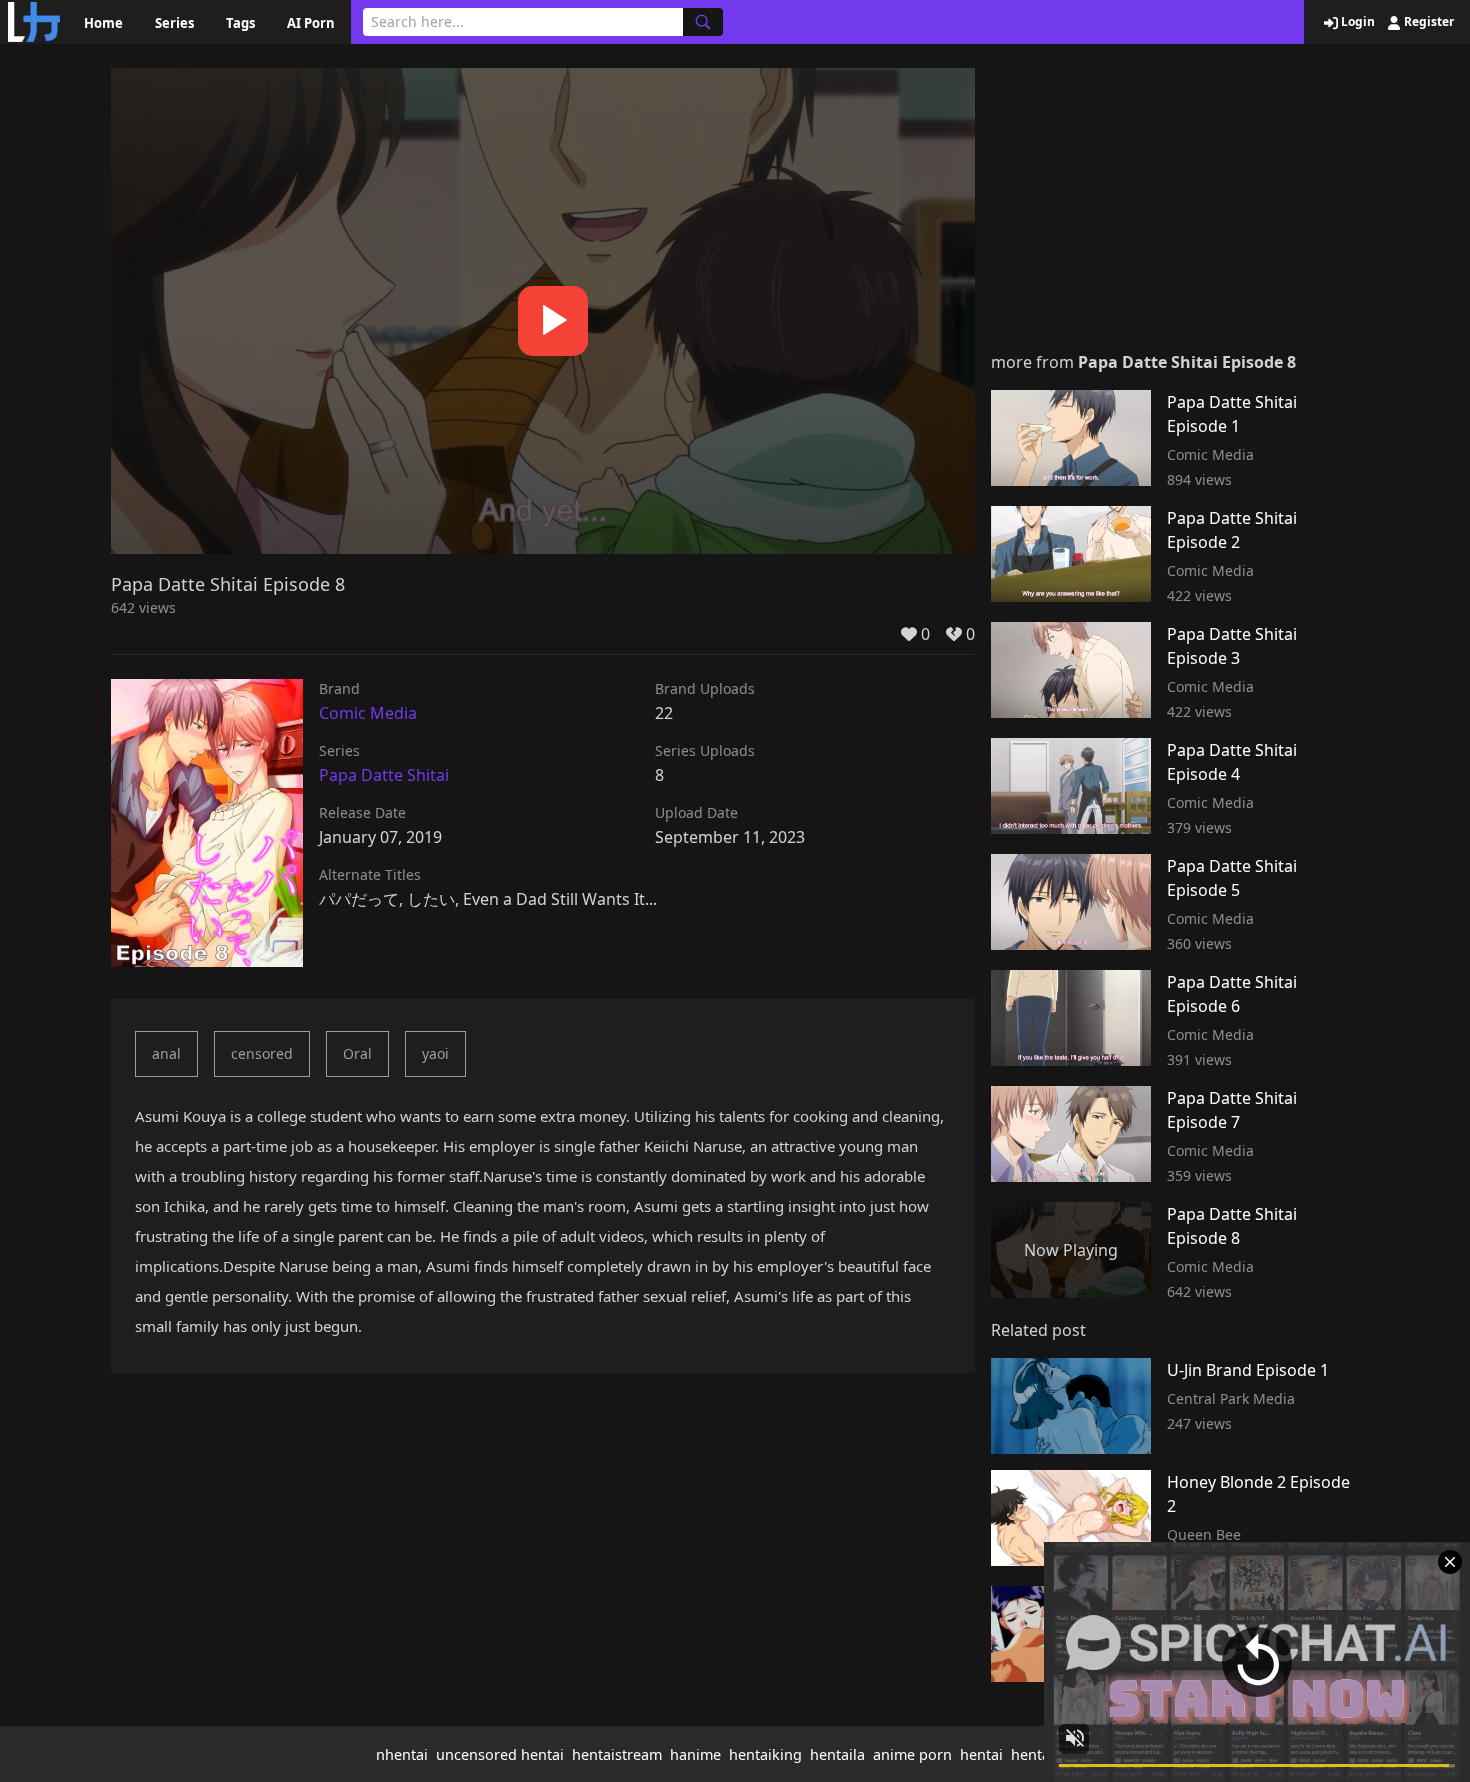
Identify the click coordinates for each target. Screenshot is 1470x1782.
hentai (981, 1754)
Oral (357, 1053)
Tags (240, 23)
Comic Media (368, 713)
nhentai (402, 1754)
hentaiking (765, 1754)
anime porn (912, 1754)
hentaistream (617, 1754)
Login (1356, 22)
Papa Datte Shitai (384, 775)
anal (166, 1053)
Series (174, 23)
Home (103, 23)
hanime (695, 1754)
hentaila (837, 1754)
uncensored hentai (500, 1754)
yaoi (435, 1053)
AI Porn (311, 23)
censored (262, 1053)
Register (1427, 22)
